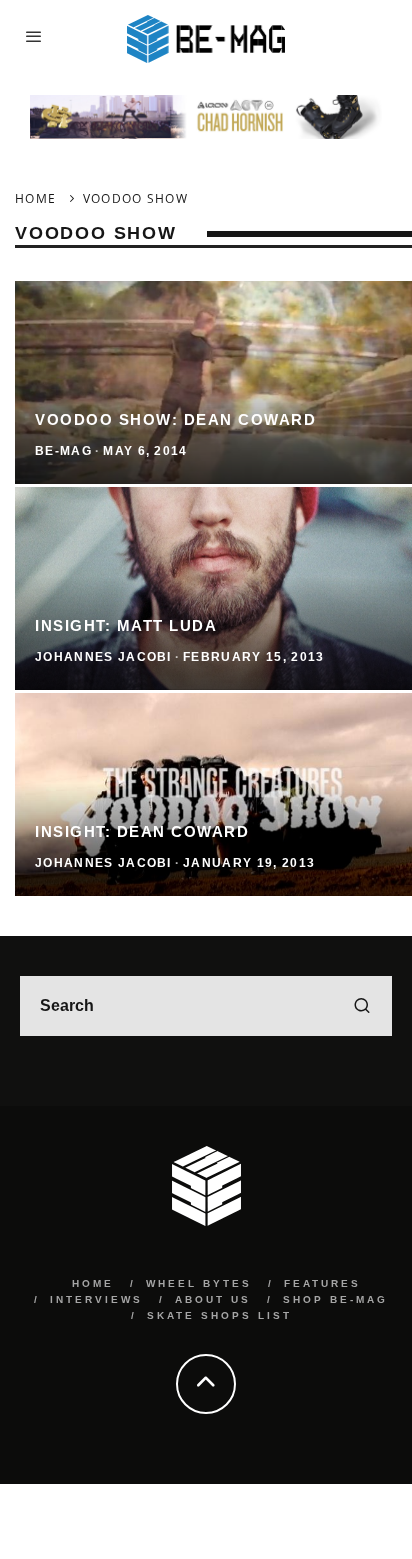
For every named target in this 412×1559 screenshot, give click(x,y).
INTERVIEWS (96, 1299)
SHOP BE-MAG (335, 1299)
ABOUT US (213, 1299)
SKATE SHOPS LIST (219, 1315)
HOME (93, 1283)
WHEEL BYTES (199, 1283)
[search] (362, 1006)
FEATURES (322, 1283)
